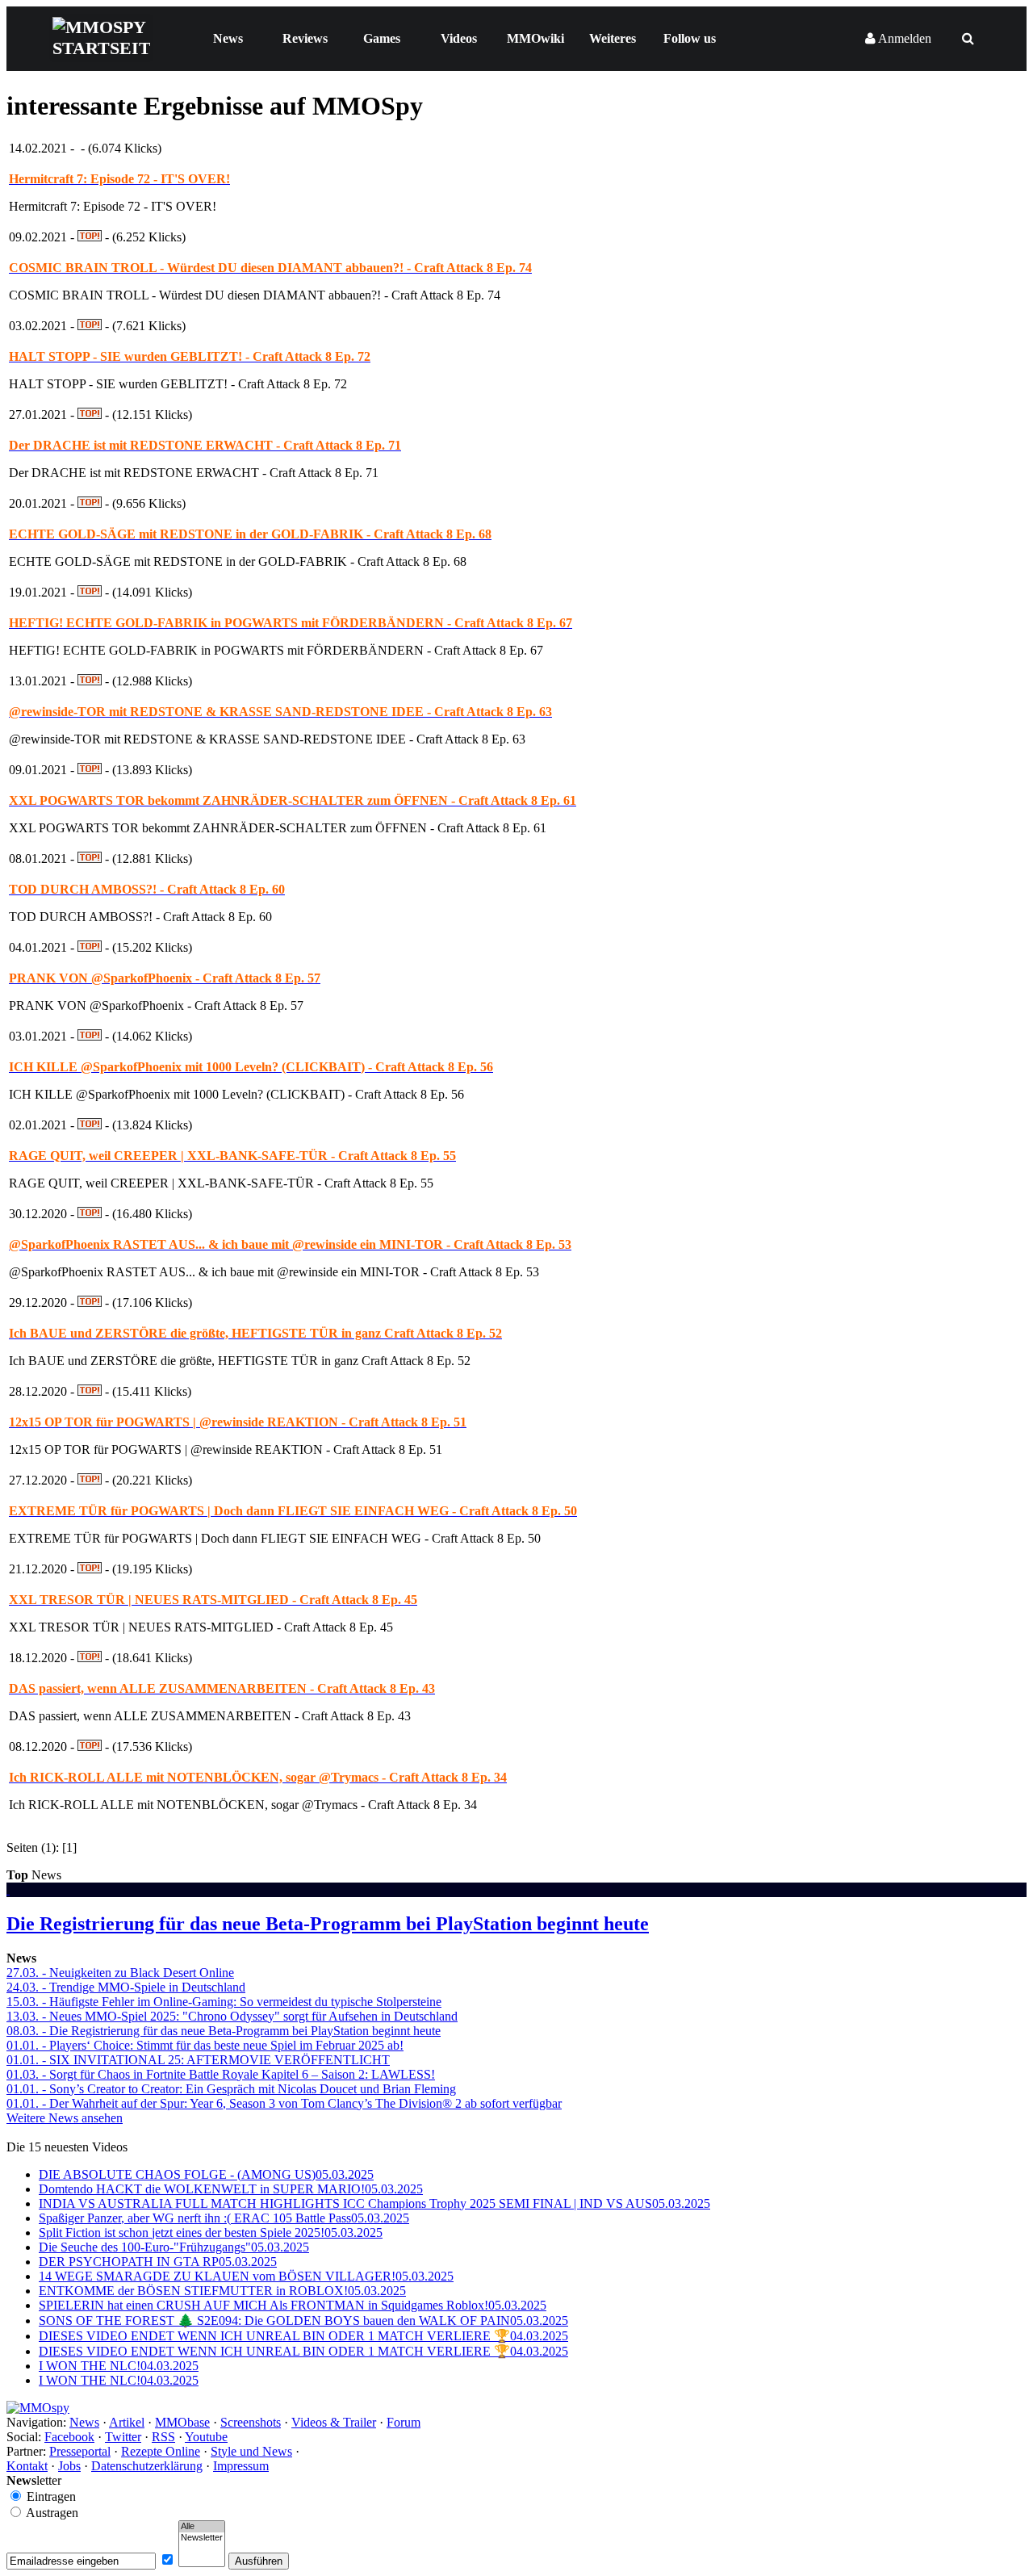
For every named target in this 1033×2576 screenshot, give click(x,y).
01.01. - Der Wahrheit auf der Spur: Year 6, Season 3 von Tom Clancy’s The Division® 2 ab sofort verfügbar (284, 2103)
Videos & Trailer (334, 2422)
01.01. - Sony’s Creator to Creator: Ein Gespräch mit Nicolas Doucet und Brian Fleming (231, 2089)
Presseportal (80, 2451)
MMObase (182, 2422)
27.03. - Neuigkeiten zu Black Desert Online (120, 1973)
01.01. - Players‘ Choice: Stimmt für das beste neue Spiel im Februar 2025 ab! (205, 2045)
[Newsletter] (202, 2538)
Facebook (69, 2437)
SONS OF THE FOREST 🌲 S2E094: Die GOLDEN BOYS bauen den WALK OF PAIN (303, 2320)
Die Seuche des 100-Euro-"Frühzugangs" (174, 2247)
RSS (163, 2437)
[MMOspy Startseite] (38, 2408)
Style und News (251, 2451)
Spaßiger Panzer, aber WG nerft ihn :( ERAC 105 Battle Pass (224, 2218)
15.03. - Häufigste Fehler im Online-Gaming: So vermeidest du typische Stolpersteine (224, 2002)
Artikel (127, 2422)
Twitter (123, 2437)
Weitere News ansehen (65, 2118)
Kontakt (27, 2466)
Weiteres (613, 38)
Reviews (305, 38)
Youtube (206, 2437)
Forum (404, 2422)
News (228, 38)
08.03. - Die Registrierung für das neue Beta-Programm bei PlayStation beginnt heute (224, 2031)
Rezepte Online (161, 2451)
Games (382, 38)
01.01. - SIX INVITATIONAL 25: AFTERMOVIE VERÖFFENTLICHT (198, 2060)
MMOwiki (535, 38)
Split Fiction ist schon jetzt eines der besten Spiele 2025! (211, 2233)
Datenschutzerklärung (147, 2466)
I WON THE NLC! (119, 2366)
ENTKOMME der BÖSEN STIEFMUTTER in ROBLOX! (222, 2291)
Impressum (241, 2466)
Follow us (690, 38)
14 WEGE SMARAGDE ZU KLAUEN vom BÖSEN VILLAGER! (246, 2276)
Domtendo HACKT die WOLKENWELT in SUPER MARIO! (231, 2189)
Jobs (69, 2466)
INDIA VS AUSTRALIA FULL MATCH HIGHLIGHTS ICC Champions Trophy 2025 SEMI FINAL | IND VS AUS (374, 2203)
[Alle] (202, 2527)
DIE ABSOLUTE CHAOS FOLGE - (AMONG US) (206, 2174)
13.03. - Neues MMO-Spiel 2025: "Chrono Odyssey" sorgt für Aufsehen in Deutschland (232, 2016)
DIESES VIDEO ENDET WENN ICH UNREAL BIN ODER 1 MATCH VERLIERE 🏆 (303, 2336)
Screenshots (251, 2422)
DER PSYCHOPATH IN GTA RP (158, 2262)
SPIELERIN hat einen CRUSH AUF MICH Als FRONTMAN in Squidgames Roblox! (293, 2305)
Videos (459, 38)
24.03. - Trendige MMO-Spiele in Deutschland (126, 1987)
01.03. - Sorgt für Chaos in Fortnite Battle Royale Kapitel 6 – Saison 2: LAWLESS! (221, 2074)
